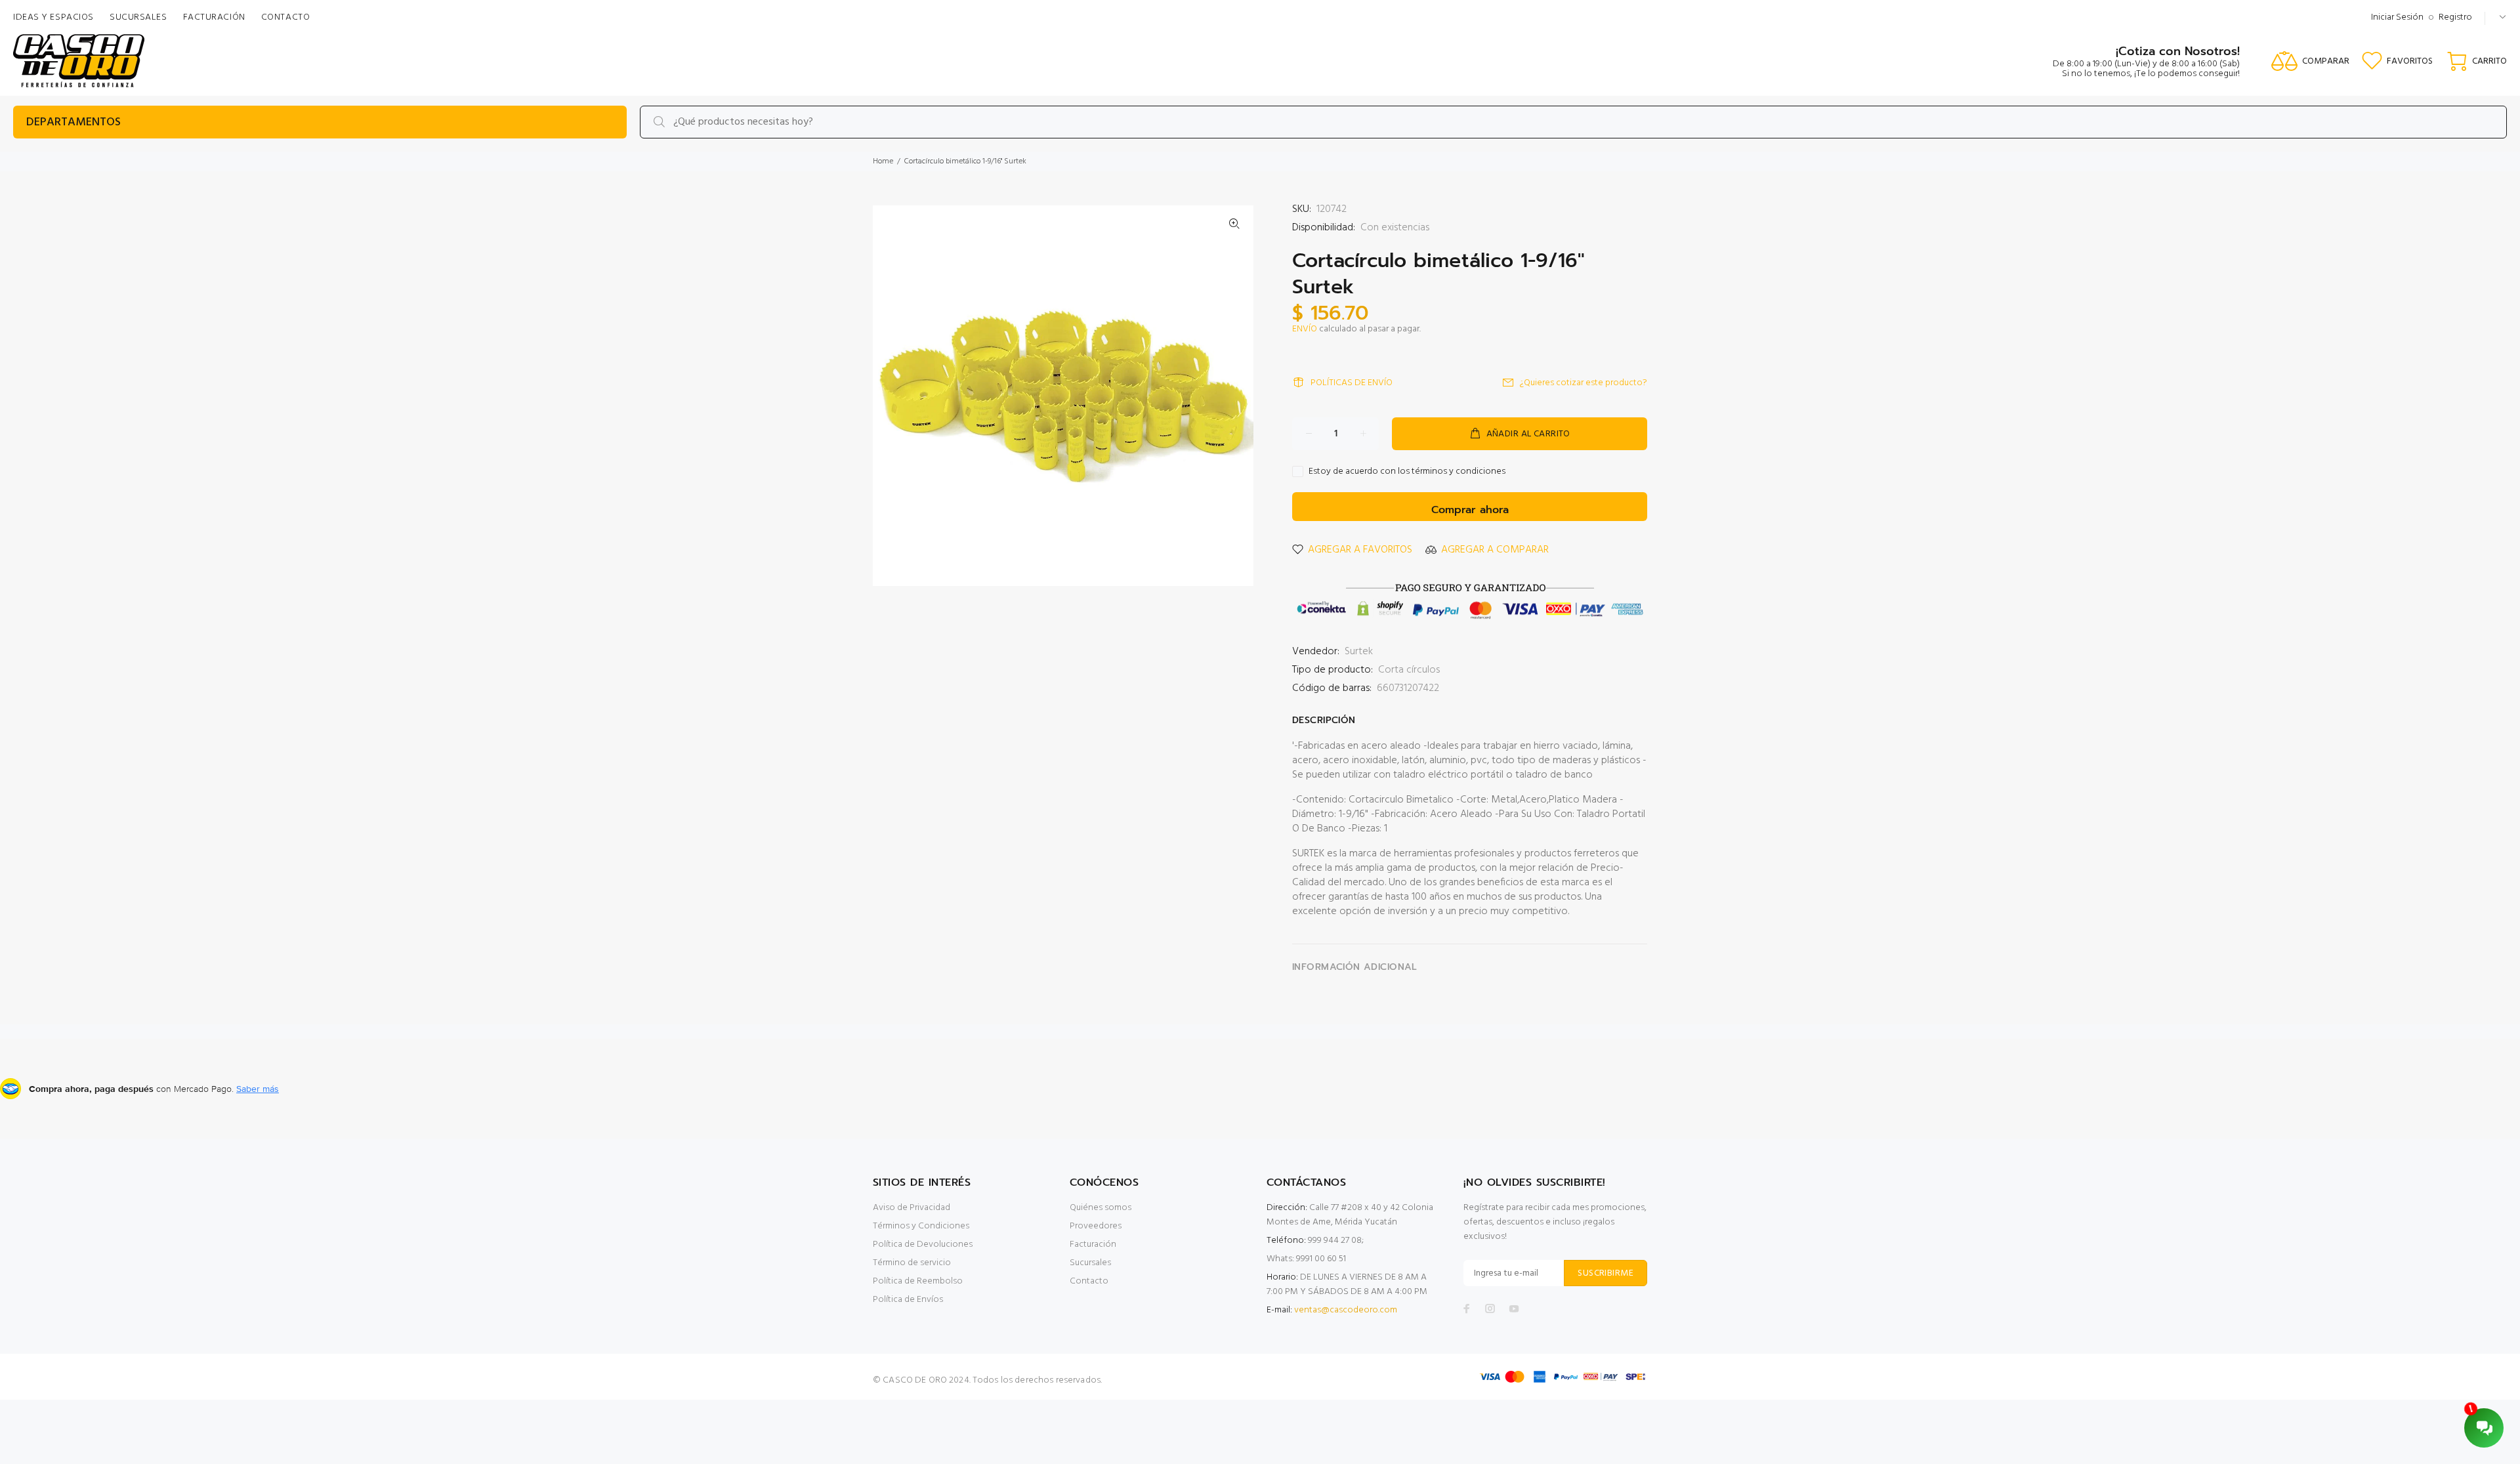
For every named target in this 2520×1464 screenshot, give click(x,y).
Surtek (1359, 652)
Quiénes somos (1101, 1208)
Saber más (258, 1089)
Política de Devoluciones (923, 1244)
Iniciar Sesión (2397, 17)
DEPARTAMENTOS (73, 122)
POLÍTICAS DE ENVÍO (1352, 383)
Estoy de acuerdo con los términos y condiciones (1407, 472)
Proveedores (1096, 1226)
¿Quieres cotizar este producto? (1584, 383)
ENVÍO (1305, 329)
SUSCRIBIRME (1606, 1273)
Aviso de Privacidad (912, 1208)
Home (883, 161)
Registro (2455, 17)
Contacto (1089, 1281)
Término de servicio (912, 1263)
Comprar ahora (1470, 510)
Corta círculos (1409, 670)
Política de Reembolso (918, 1281)
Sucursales (1090, 1263)
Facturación (1093, 1244)
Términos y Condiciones (921, 1226)
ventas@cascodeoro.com (1346, 1310)
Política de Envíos (908, 1300)
